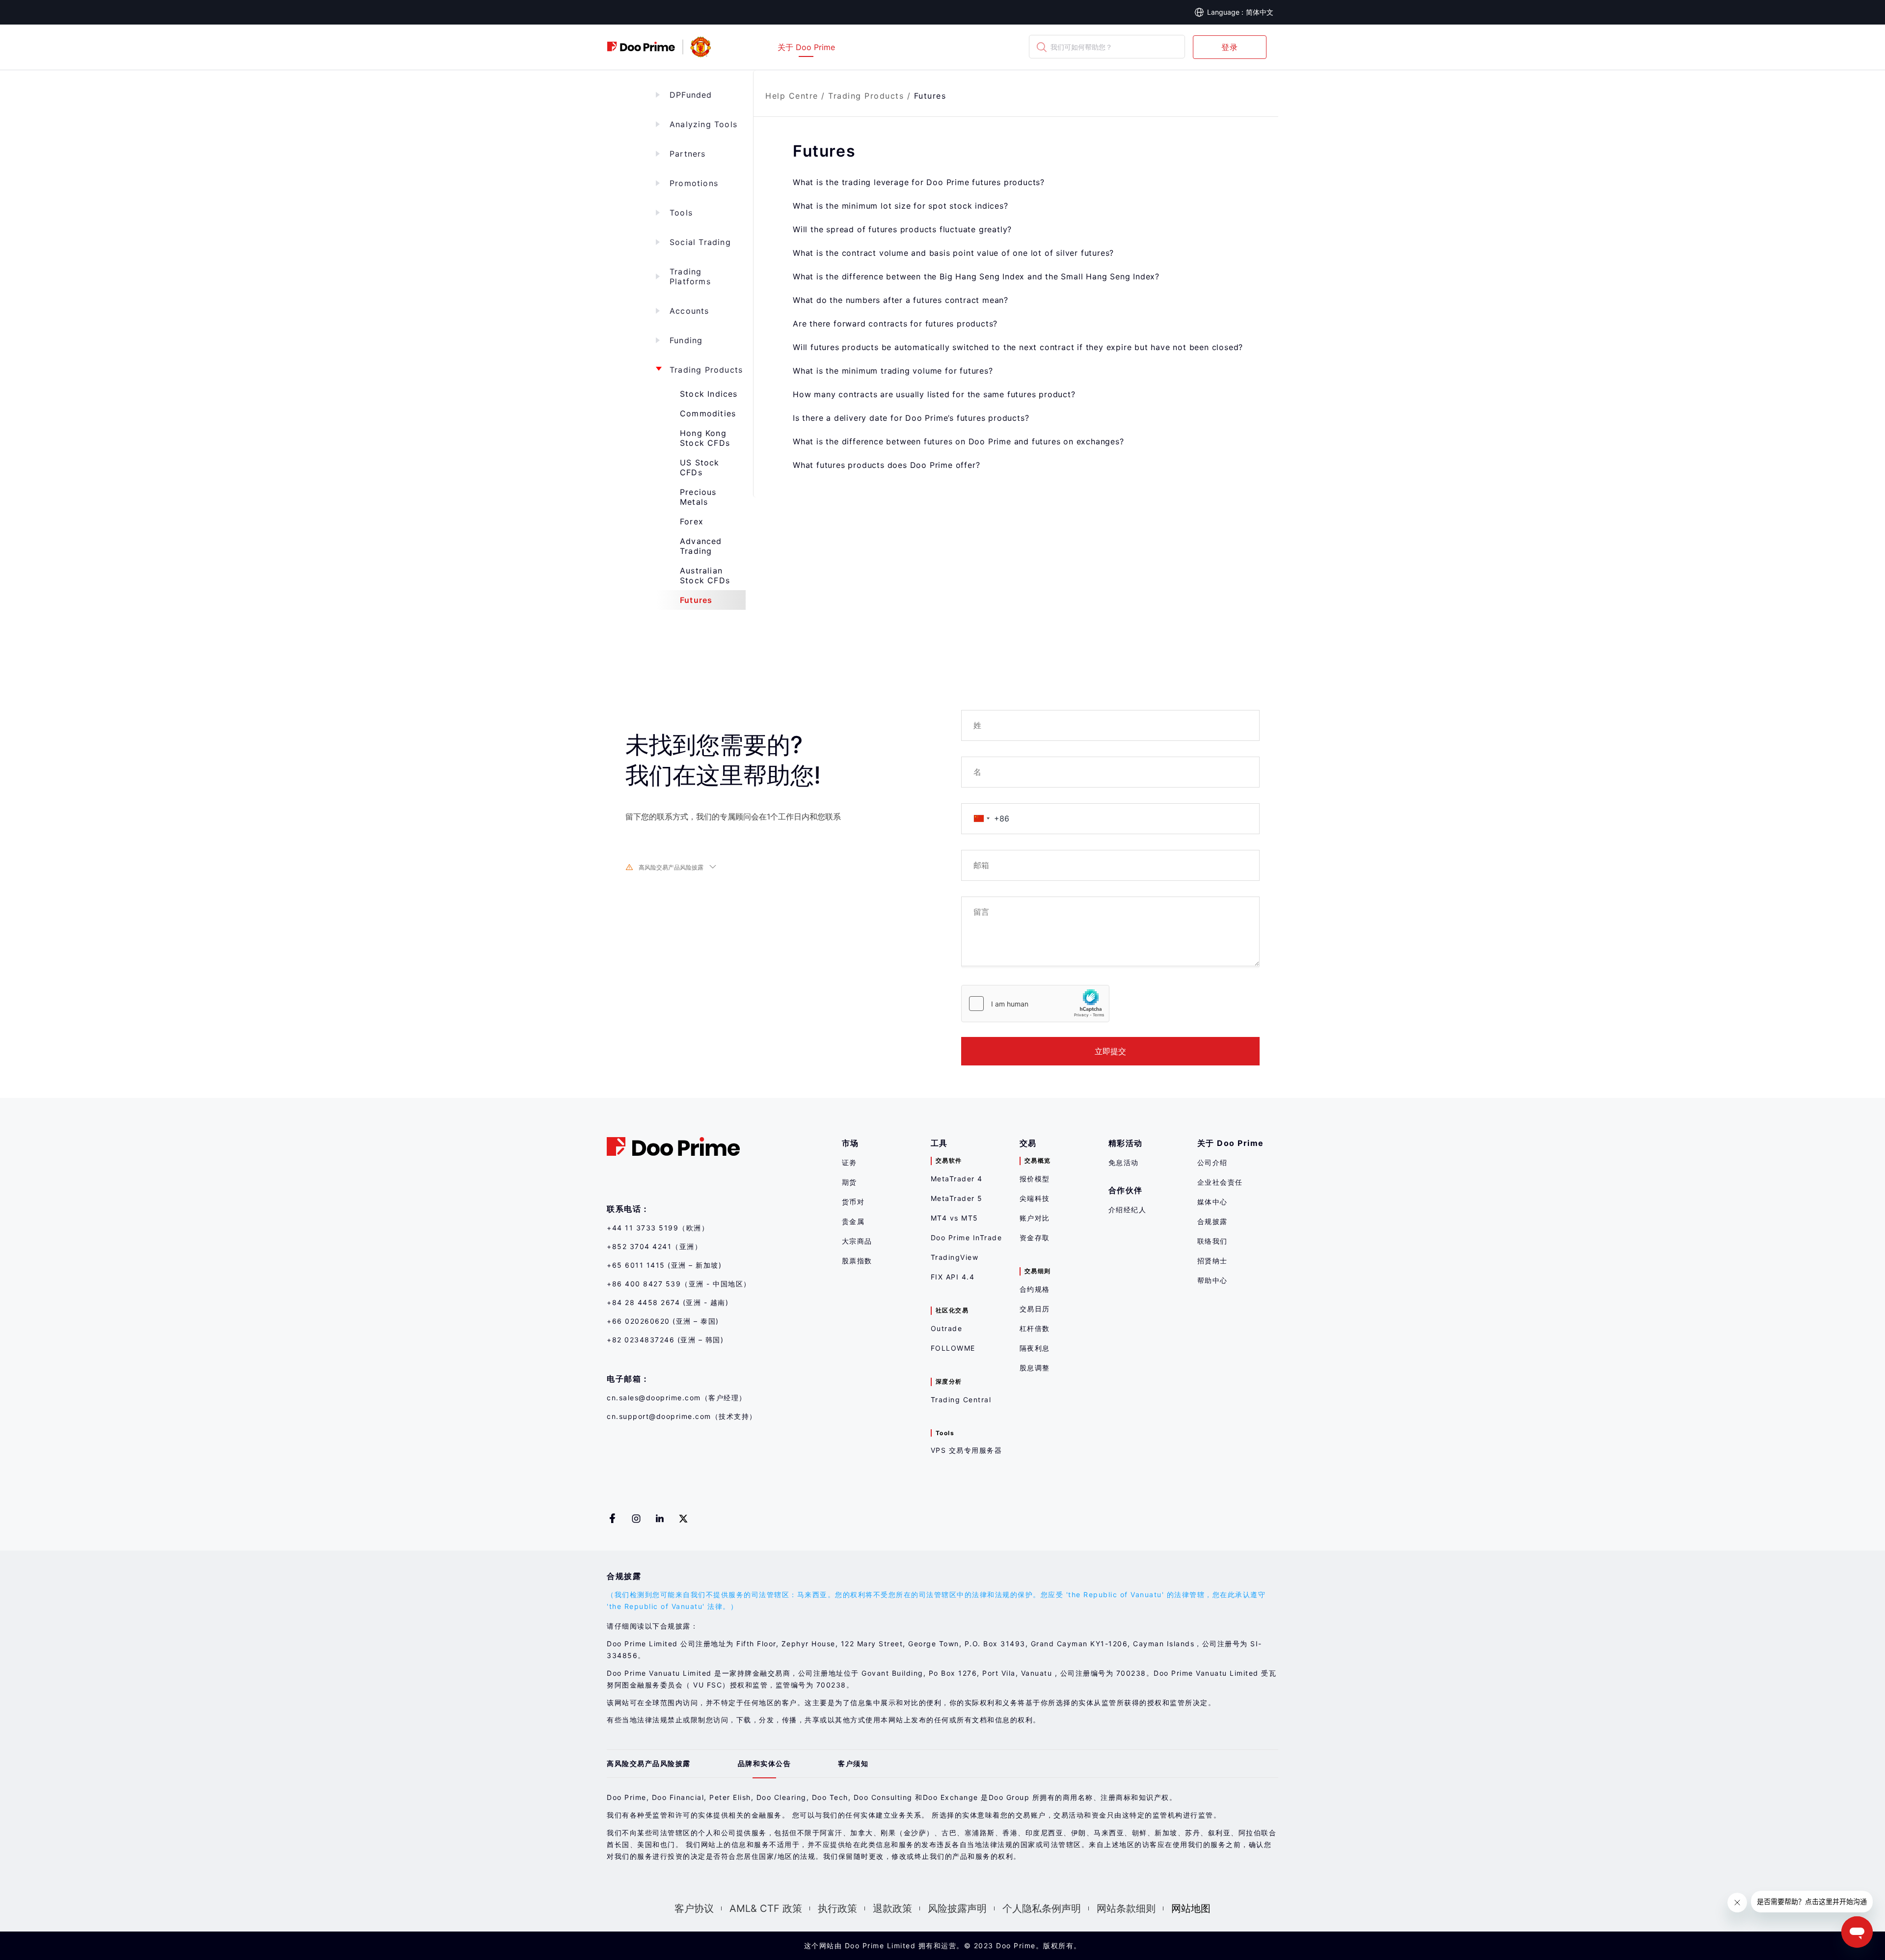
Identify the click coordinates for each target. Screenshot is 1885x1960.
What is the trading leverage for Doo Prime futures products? (919, 182)
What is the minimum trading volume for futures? (893, 371)
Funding (686, 340)
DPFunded (691, 95)
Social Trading (700, 242)
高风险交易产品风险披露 (671, 867)
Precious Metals (698, 497)
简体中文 (1260, 12)
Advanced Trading (701, 546)
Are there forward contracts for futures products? (895, 324)
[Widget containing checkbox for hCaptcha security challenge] (1035, 1004)
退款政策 (892, 1908)
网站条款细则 (1126, 1908)
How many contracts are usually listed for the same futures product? (934, 394)
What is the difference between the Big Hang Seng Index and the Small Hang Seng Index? (976, 276)
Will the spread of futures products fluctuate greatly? (902, 229)
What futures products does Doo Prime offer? (886, 465)
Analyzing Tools (703, 124)
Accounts (689, 311)
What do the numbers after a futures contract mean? (901, 300)
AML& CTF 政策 (766, 1908)
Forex (692, 521)
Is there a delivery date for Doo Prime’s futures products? (911, 418)
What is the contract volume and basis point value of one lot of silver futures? (953, 253)
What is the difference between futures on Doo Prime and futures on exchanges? (958, 441)
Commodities (708, 413)
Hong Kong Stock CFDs (705, 438)
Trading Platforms (690, 276)
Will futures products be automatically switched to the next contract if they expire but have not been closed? (1018, 347)
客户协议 (694, 1908)
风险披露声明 (957, 1908)
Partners (688, 154)
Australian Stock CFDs (705, 575)
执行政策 (837, 1908)
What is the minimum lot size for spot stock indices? (901, 206)
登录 (1230, 47)
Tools (681, 213)
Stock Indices (709, 394)
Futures (696, 600)
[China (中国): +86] (981, 819)
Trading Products (706, 370)
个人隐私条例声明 (1042, 1908)
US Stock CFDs (700, 467)
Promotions (694, 183)
